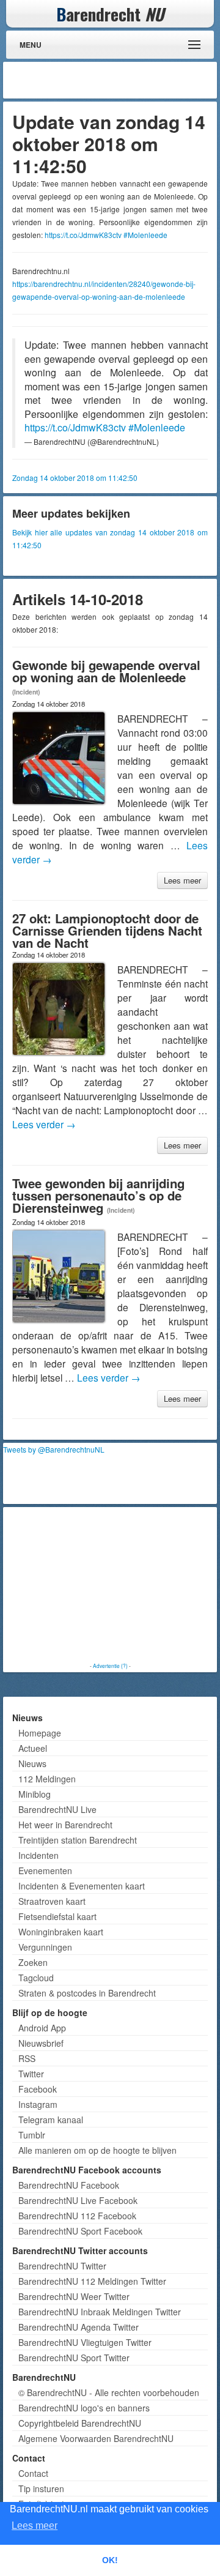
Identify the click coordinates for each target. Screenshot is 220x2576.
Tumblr (32, 2135)
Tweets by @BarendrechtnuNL (54, 1449)
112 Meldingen (47, 1779)
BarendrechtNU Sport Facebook (80, 2231)
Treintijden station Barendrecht (78, 1840)
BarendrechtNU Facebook (69, 2185)
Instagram (38, 2104)
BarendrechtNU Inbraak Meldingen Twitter (100, 2312)
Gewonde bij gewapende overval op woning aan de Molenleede (106, 671)
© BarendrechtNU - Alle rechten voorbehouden (109, 2392)
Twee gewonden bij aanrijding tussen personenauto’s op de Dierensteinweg (98, 1195)
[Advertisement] (116, 80)
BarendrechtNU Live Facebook (78, 2200)
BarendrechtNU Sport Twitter (74, 2358)
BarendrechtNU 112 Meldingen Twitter (92, 2281)
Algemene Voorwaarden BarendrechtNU (96, 2438)
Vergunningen (45, 1947)
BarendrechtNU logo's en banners (84, 2408)
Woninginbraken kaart (61, 1932)
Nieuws (32, 1763)
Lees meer (182, 880)
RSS (27, 2058)
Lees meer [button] (35, 2526)
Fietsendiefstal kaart (57, 1916)
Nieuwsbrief (41, 2043)
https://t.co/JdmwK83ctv (83, 235)
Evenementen (45, 1871)
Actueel (33, 1748)
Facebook (38, 2089)
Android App (42, 2028)
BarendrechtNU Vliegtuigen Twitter (85, 2342)
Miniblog (35, 1794)
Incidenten (38, 1855)
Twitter (31, 2074)
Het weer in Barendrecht (65, 1825)
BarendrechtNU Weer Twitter (74, 2296)
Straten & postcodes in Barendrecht (87, 1993)
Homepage (40, 1733)
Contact (33, 2473)
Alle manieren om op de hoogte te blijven (97, 2150)
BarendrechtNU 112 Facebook (77, 2216)
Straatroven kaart (52, 1901)
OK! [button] (110, 2560)
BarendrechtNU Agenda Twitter (79, 2327)
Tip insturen (41, 2489)
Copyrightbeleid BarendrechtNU (80, 2423)
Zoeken (33, 1962)
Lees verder (44, 1124)
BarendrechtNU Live (57, 1809)
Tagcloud (36, 1978)
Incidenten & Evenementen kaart (82, 1886)
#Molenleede (145, 235)
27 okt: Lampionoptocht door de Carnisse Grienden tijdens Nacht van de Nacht (107, 930)
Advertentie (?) (110, 1666)
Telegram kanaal (51, 2120)
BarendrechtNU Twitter (62, 2266)
